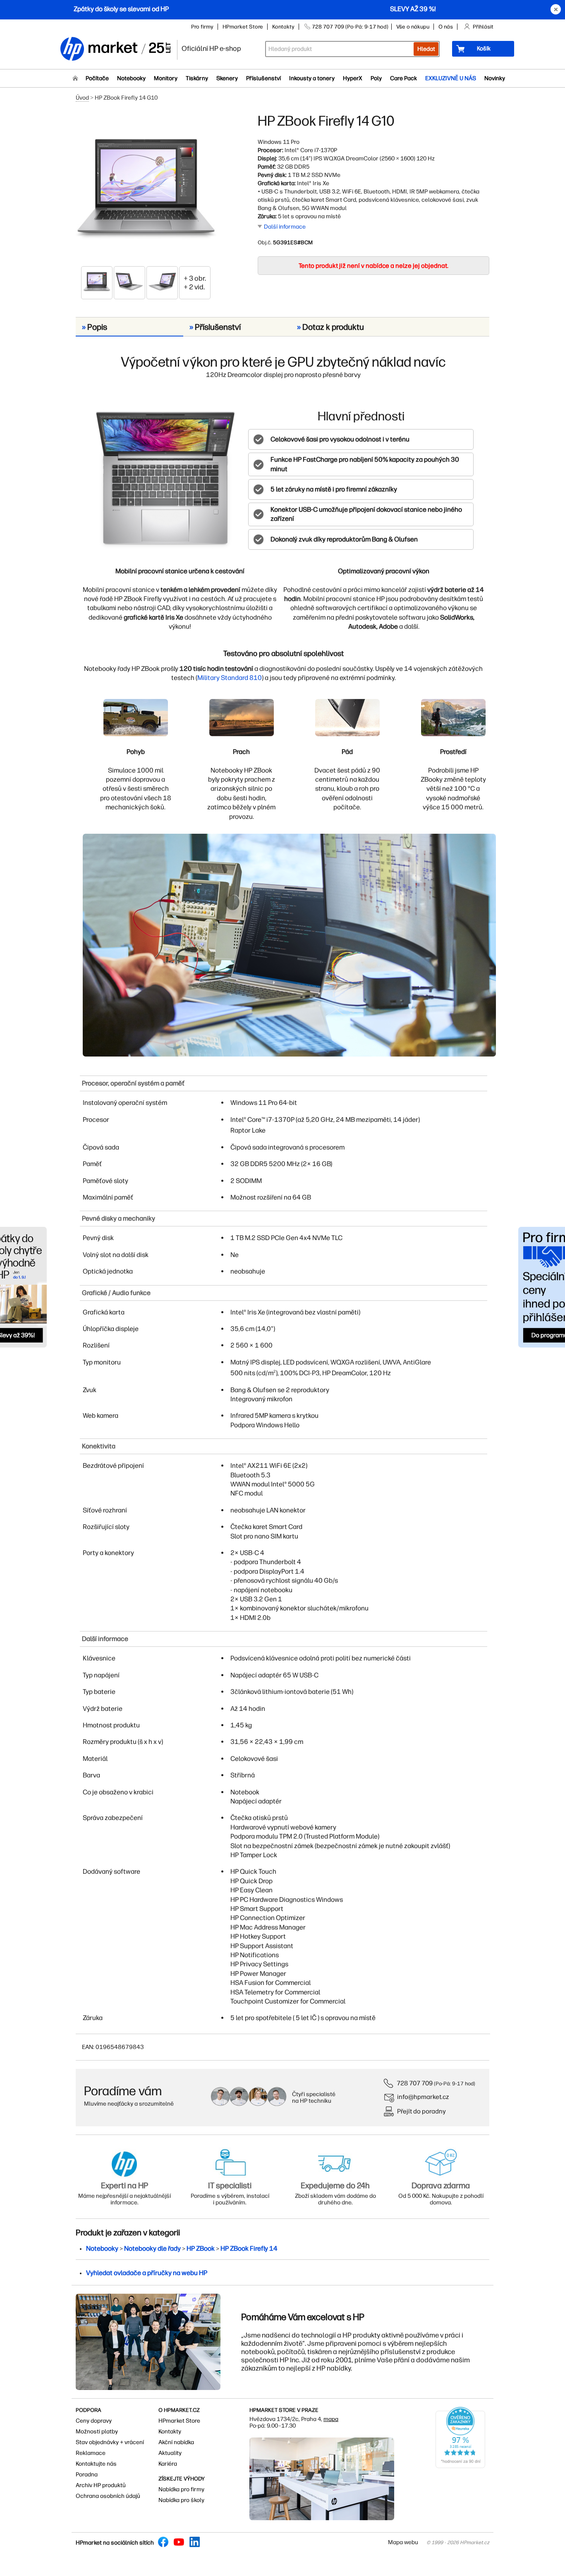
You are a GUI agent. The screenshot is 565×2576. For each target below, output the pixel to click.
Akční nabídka (176, 2442)
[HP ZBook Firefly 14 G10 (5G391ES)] (146, 189)
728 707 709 (415, 2083)
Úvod (82, 98)
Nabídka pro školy (181, 2500)
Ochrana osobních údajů (108, 2496)
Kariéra (168, 2464)
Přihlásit (483, 27)
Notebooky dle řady (152, 2248)
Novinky (495, 78)
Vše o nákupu (413, 27)
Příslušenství (263, 78)
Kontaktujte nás (96, 2464)
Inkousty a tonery (312, 78)
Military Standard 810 (230, 678)
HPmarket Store (243, 27)
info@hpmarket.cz (423, 2097)
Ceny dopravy (94, 2421)
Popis (95, 327)
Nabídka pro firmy (181, 2489)
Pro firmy (202, 27)
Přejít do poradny (421, 2111)
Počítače (97, 78)
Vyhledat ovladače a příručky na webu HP (147, 2273)
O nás (446, 27)
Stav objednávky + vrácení (110, 2442)
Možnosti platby (97, 2432)
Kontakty (283, 27)
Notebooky (131, 78)
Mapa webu (403, 2542)
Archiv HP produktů (101, 2485)
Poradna (87, 2475)
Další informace (285, 227)
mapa (331, 2419)
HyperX (353, 78)
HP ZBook (201, 2248)
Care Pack (403, 78)
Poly (376, 78)
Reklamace (91, 2453)
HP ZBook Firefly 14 (249, 2248)
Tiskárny (197, 78)
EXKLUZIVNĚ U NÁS (451, 78)
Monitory (166, 78)
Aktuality (170, 2453)
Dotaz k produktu (330, 327)
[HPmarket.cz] (115, 49)
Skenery (227, 78)
